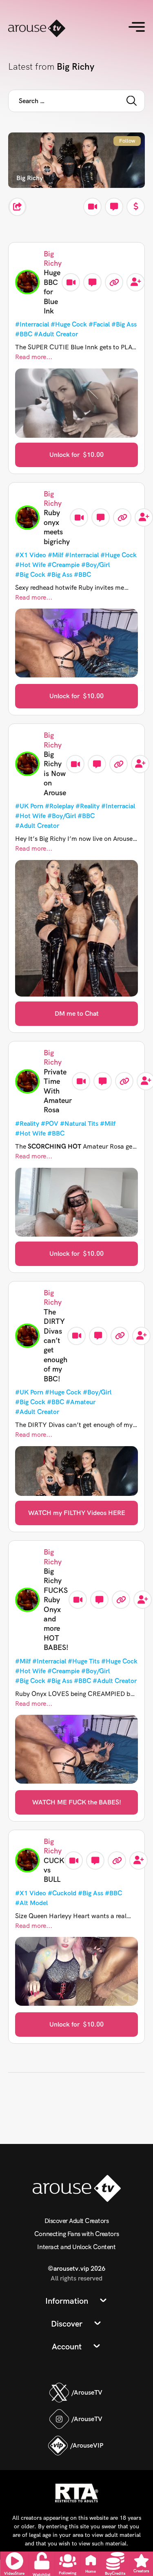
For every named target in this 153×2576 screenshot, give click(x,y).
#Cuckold (62, 1893)
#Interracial (32, 324)
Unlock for (76, 455)
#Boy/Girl (95, 565)
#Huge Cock (69, 324)
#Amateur (81, 1402)
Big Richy (53, 258)
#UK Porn (29, 806)
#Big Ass (124, 324)
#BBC (24, 334)
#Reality (88, 806)
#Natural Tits (79, 1124)
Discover (67, 2324)
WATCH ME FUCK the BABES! (77, 1802)
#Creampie (63, 565)
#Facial (99, 324)
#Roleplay (59, 806)
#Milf (55, 555)
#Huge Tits (84, 1661)
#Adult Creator (56, 334)
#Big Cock (30, 575)
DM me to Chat (77, 1013)
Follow (127, 141)
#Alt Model (31, 1903)
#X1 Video (31, 555)
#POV (50, 1124)
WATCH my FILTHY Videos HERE (77, 1513)
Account (67, 2347)
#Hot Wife (30, 565)
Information (67, 2301)
